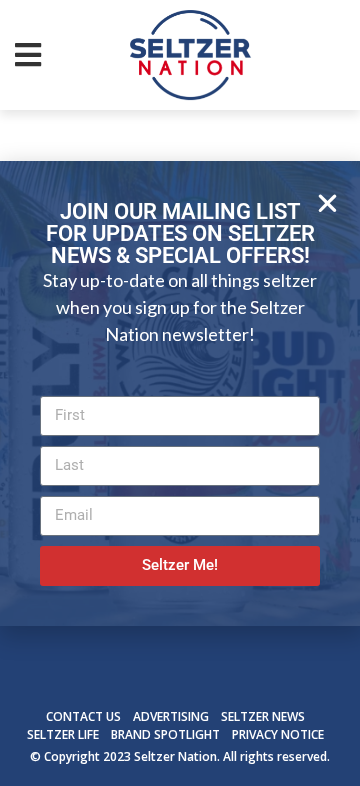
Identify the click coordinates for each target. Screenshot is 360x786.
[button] (327, 203)
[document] (180, 393)
